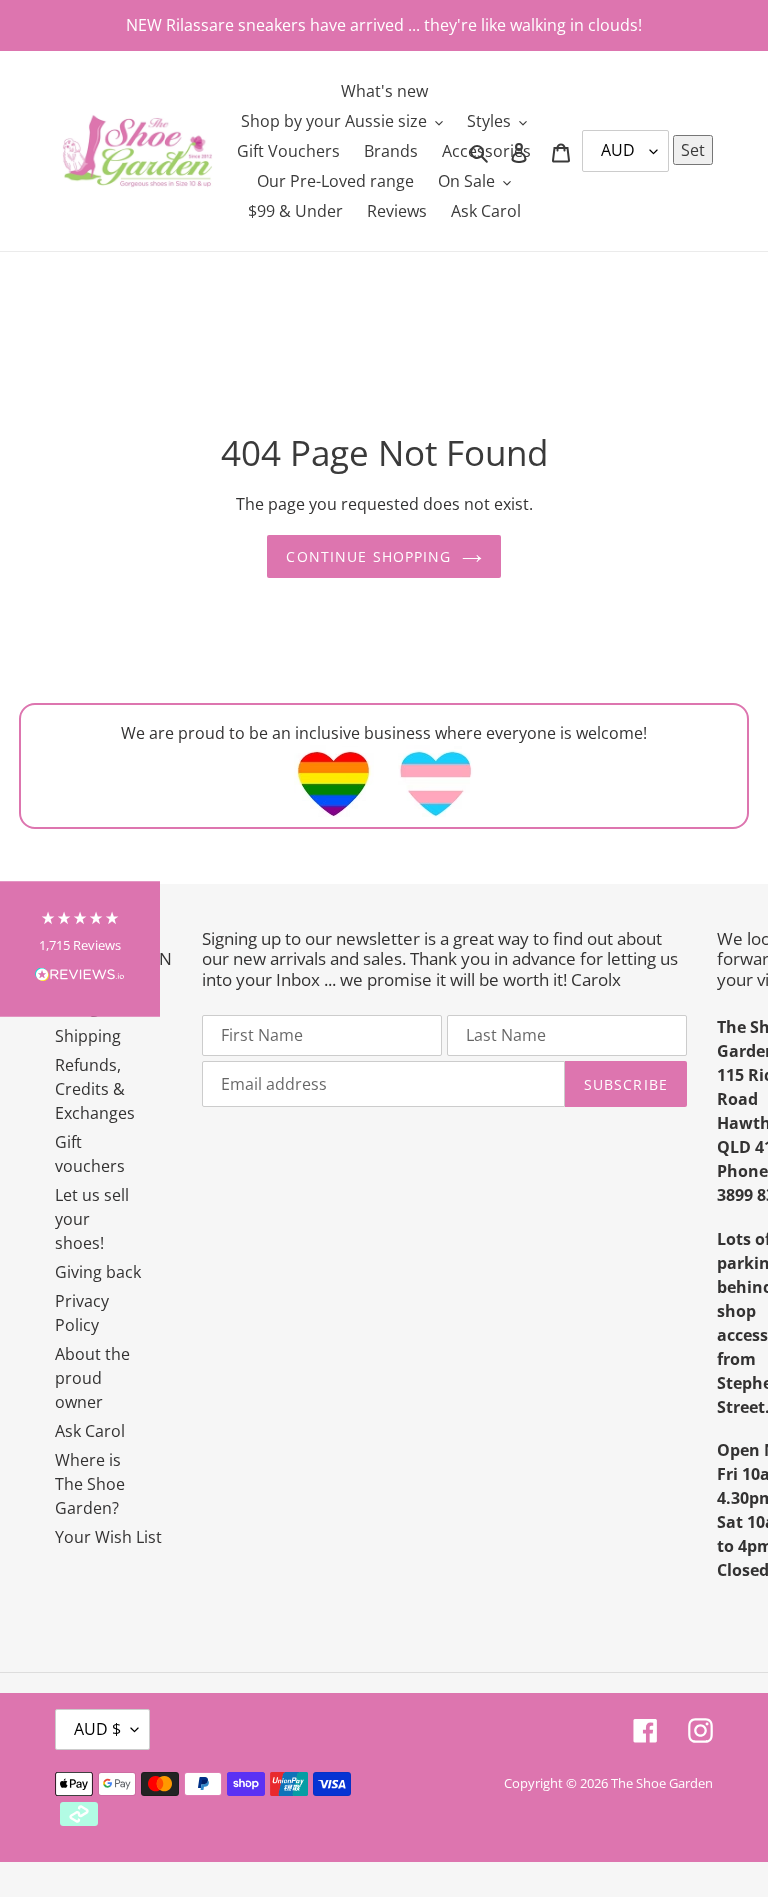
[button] (80, 948)
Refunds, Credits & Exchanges (95, 1089)
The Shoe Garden (662, 1783)
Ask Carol (90, 1431)
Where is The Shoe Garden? (90, 1484)
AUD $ (97, 1729)
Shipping (88, 1036)
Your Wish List (108, 1537)
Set (693, 150)
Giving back (98, 1272)
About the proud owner (92, 1378)
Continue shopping (368, 556)
